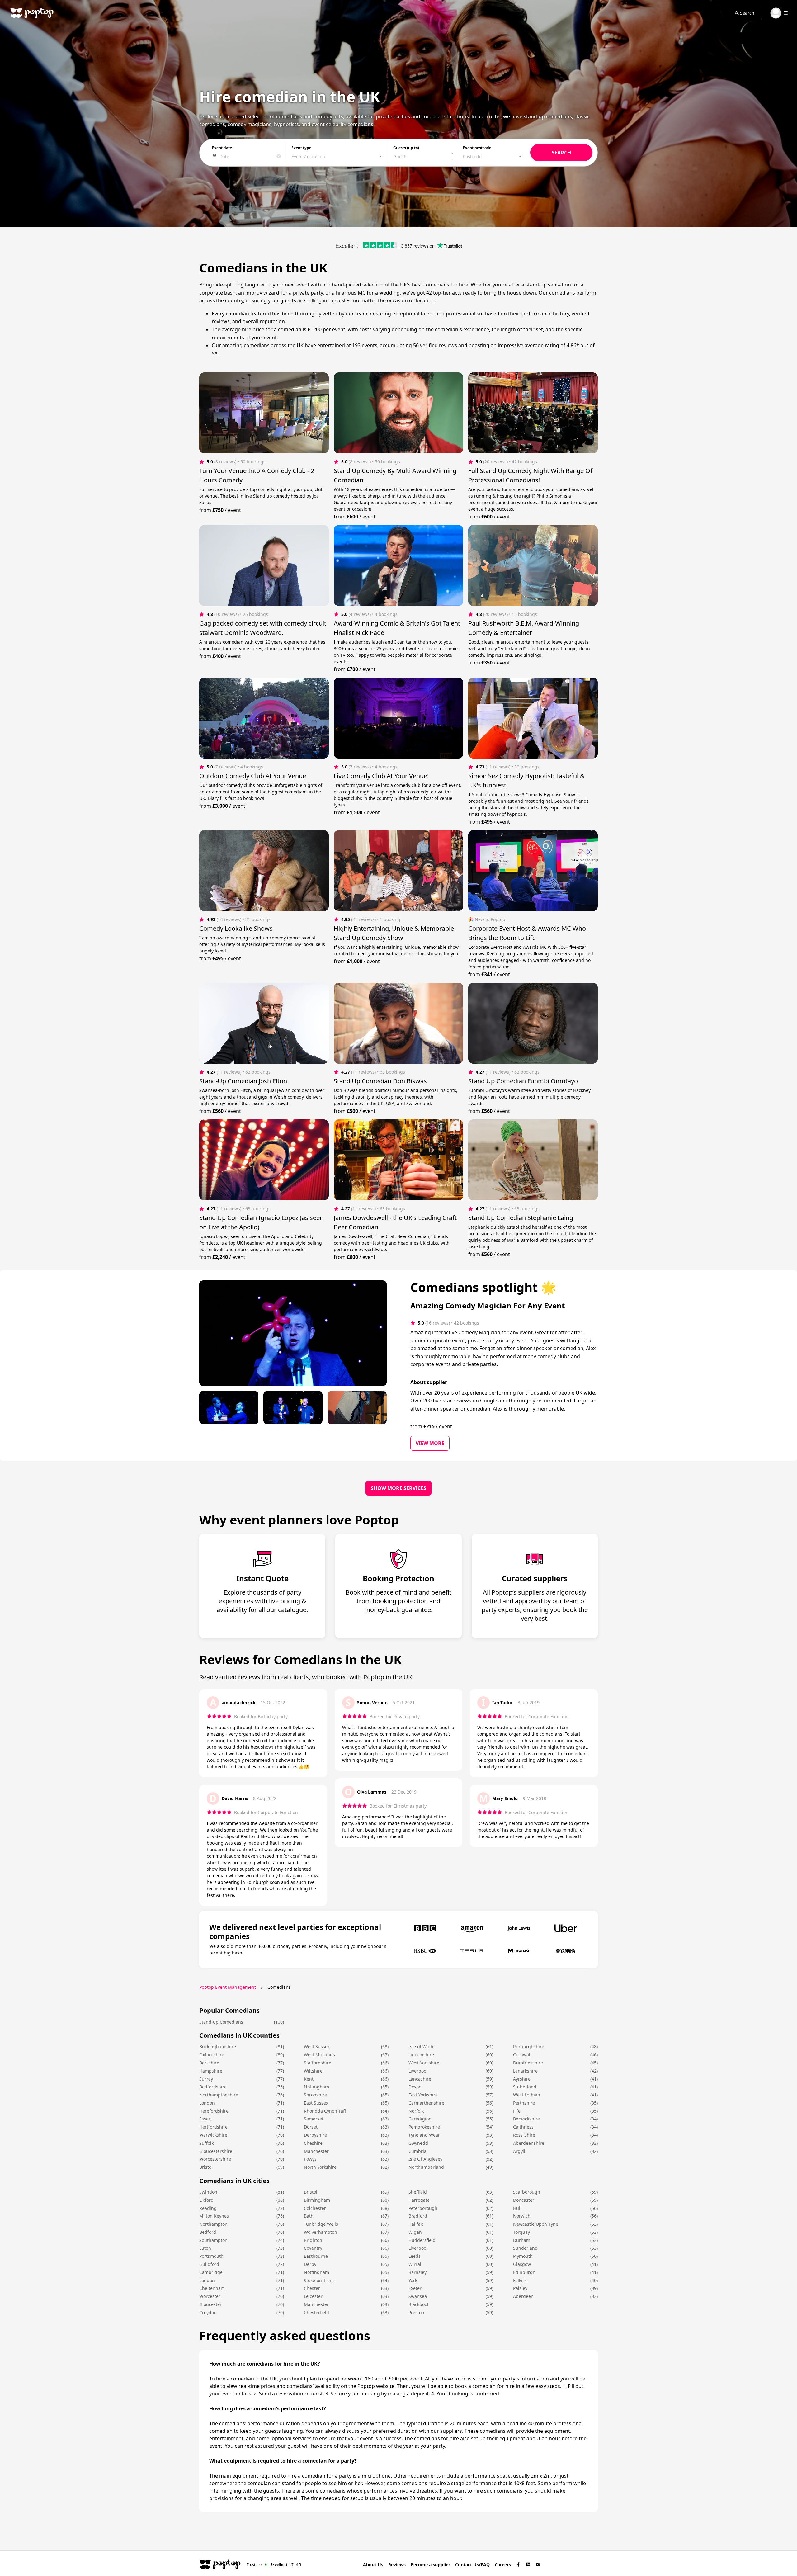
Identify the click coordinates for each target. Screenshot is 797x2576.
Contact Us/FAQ (472, 2565)
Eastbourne (316, 2256)
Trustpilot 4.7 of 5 (274, 2564)
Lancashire (420, 2079)
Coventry (313, 2248)
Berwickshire (526, 2119)
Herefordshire (214, 2111)
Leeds (415, 2256)
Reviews (397, 2565)
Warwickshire (213, 2135)
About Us (373, 2565)
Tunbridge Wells (321, 2224)
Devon (415, 2087)
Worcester (210, 2296)
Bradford (418, 2216)
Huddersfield (422, 2240)
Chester (312, 2288)
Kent (309, 2079)
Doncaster (524, 2200)
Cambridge (211, 2272)
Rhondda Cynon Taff (325, 2111)
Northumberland (426, 2167)
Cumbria (417, 2151)
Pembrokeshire (424, 2127)
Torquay (521, 2232)
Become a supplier (430, 2565)
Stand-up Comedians (221, 2022)
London (207, 2103)
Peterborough (423, 2208)
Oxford (206, 2200)
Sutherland (525, 2087)
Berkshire (209, 2063)
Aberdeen (523, 2296)
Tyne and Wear (424, 2135)
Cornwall (522, 2055)
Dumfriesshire (528, 2063)
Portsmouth (211, 2256)
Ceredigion (420, 2119)
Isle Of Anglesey (425, 2159)
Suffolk (206, 2143)
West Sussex (317, 2047)
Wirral (415, 2264)
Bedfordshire (213, 2087)
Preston (416, 2312)
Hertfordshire (213, 2127)
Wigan (415, 2232)
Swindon (208, 2192)
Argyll (519, 2151)
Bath (309, 2216)
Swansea (418, 2296)
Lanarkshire (525, 2071)
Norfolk (416, 2111)
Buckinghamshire (218, 2047)
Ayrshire (522, 2079)
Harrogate (419, 2200)
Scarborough (527, 2192)
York (413, 2280)
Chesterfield (316, 2312)
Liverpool (418, 2071)
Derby (310, 2264)
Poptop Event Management (228, 1987)
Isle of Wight (422, 2047)
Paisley (520, 2288)
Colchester (315, 2208)
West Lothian (527, 2095)
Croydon (208, 2312)
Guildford (209, 2264)
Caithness (523, 2127)
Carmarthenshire (426, 2103)
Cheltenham (212, 2288)
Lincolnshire (421, 2055)
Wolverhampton (321, 2232)
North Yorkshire (320, 2167)
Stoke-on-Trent (319, 2280)
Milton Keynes (214, 2216)
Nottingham (316, 2087)
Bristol (206, 2167)
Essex (205, 2119)
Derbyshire (315, 2135)
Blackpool (418, 2304)
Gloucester (210, 2304)
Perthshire (524, 2103)
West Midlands (319, 2055)
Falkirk (520, 2280)
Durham (522, 2240)
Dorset (311, 2127)
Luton (205, 2248)
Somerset (314, 2119)
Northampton (213, 2224)
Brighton (313, 2240)
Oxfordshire (212, 2055)
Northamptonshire (219, 2095)
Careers (503, 2565)
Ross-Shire (524, 2135)
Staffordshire (318, 2063)
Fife (517, 2111)
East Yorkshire (423, 2095)
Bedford (208, 2232)
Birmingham (317, 2200)
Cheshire (313, 2143)
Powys (310, 2159)
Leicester (313, 2296)
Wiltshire (313, 2071)
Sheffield (418, 2192)
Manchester (316, 2151)
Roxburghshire (529, 2047)
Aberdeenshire (529, 2143)
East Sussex (316, 2103)
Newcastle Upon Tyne (536, 2224)
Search (747, 13)
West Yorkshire (424, 2063)
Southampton (213, 2240)
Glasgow (522, 2264)
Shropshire (315, 2095)
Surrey (206, 2079)
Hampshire (211, 2071)
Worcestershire (215, 2159)
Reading (208, 2208)
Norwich (522, 2216)
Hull (517, 2208)
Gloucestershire (216, 2151)
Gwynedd (418, 2143)
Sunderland (525, 2248)
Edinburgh (524, 2272)
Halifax (416, 2224)
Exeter (415, 2288)
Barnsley (417, 2272)
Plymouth (523, 2256)
